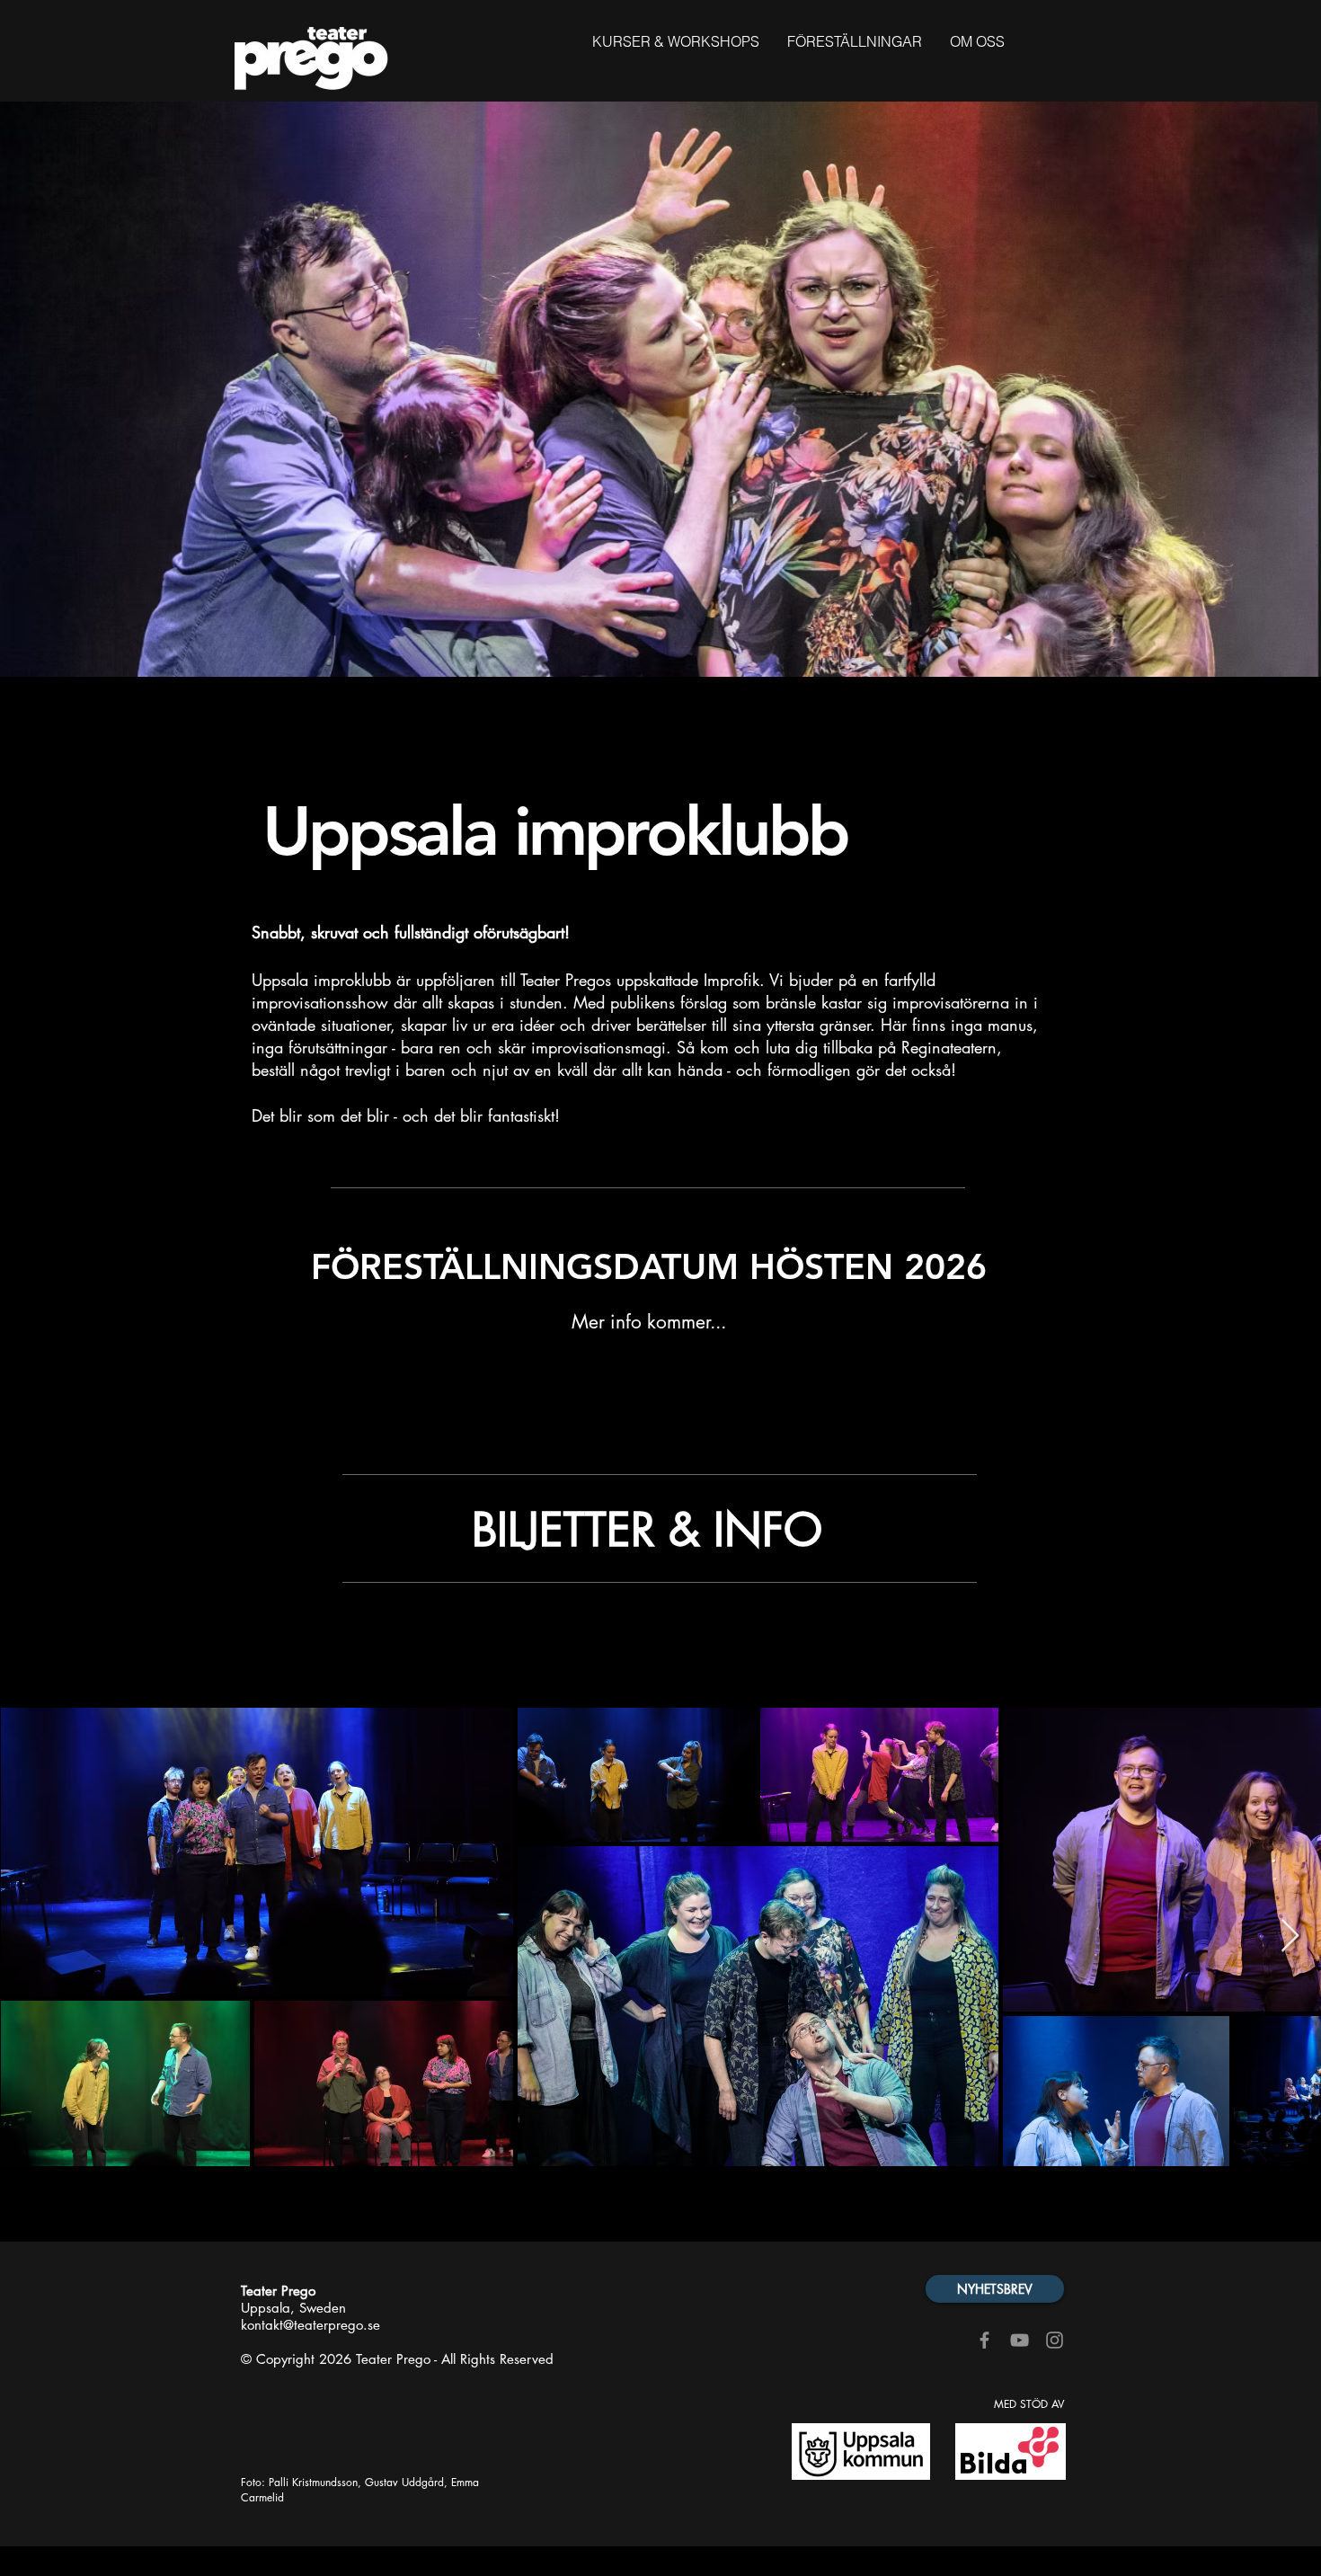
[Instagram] (1055, 2340)
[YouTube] (1020, 2340)
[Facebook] (984, 2340)
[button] (854, 42)
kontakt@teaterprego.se (310, 2325)
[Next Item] (1290, 1936)
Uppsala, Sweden (293, 2308)
